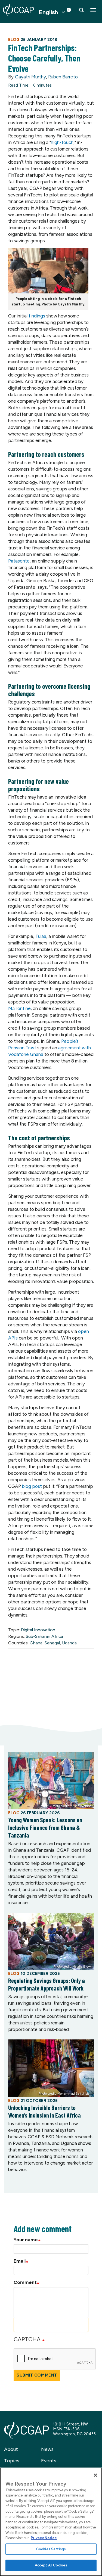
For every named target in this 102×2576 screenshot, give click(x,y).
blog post (32, 1486)
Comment (25, 2282)
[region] (51, 2522)
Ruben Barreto (63, 77)
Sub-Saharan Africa (44, 1636)
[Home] (18, 10)
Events (49, 2461)
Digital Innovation (38, 1630)
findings (37, 316)
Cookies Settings (51, 2549)
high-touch (62, 142)
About (11, 2449)
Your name (26, 2240)
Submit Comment (37, 2375)
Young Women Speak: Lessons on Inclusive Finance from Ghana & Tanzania (45, 1827)
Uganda (69, 1643)
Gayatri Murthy (30, 77)
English (48, 12)
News (47, 2449)
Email (20, 2261)
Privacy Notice (44, 2538)
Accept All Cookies (51, 2565)
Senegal (52, 1643)
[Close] (95, 2475)
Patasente (19, 561)
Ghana (36, 1643)
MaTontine (19, 1008)
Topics (12, 2461)
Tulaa (41, 936)
